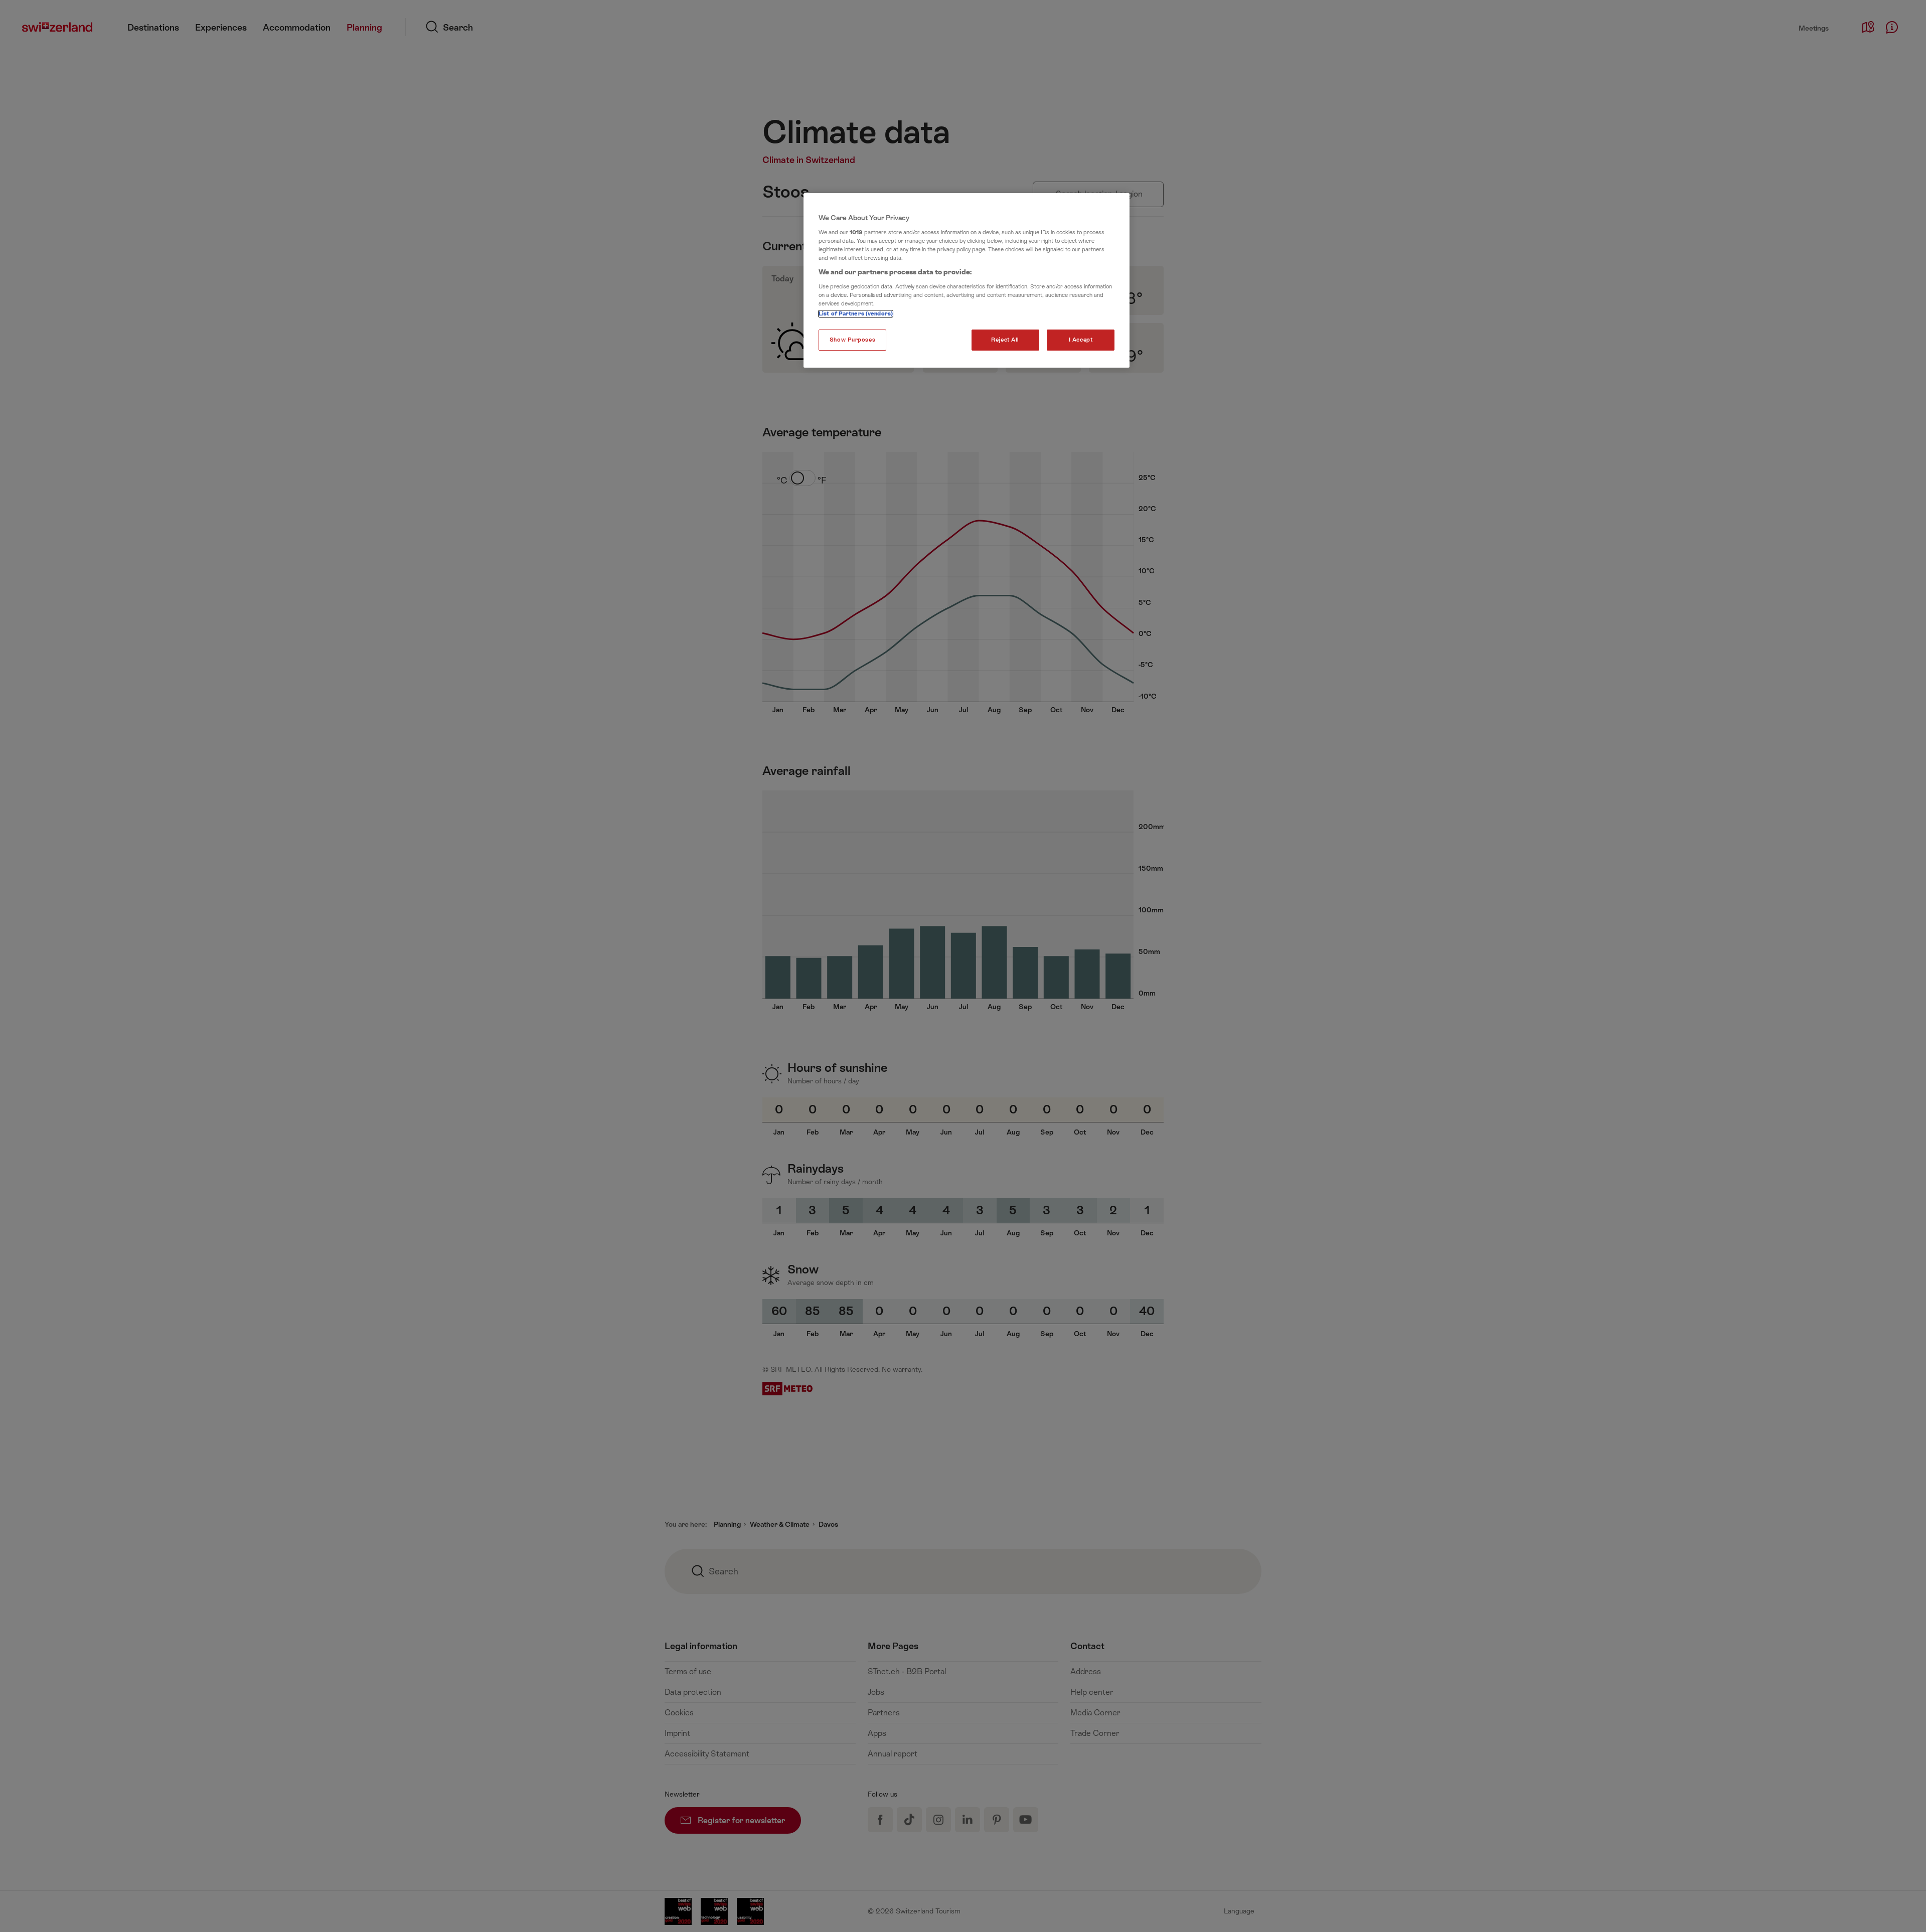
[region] (967, 280)
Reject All (1005, 340)
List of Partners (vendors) (856, 314)
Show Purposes (852, 340)
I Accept (1081, 340)
